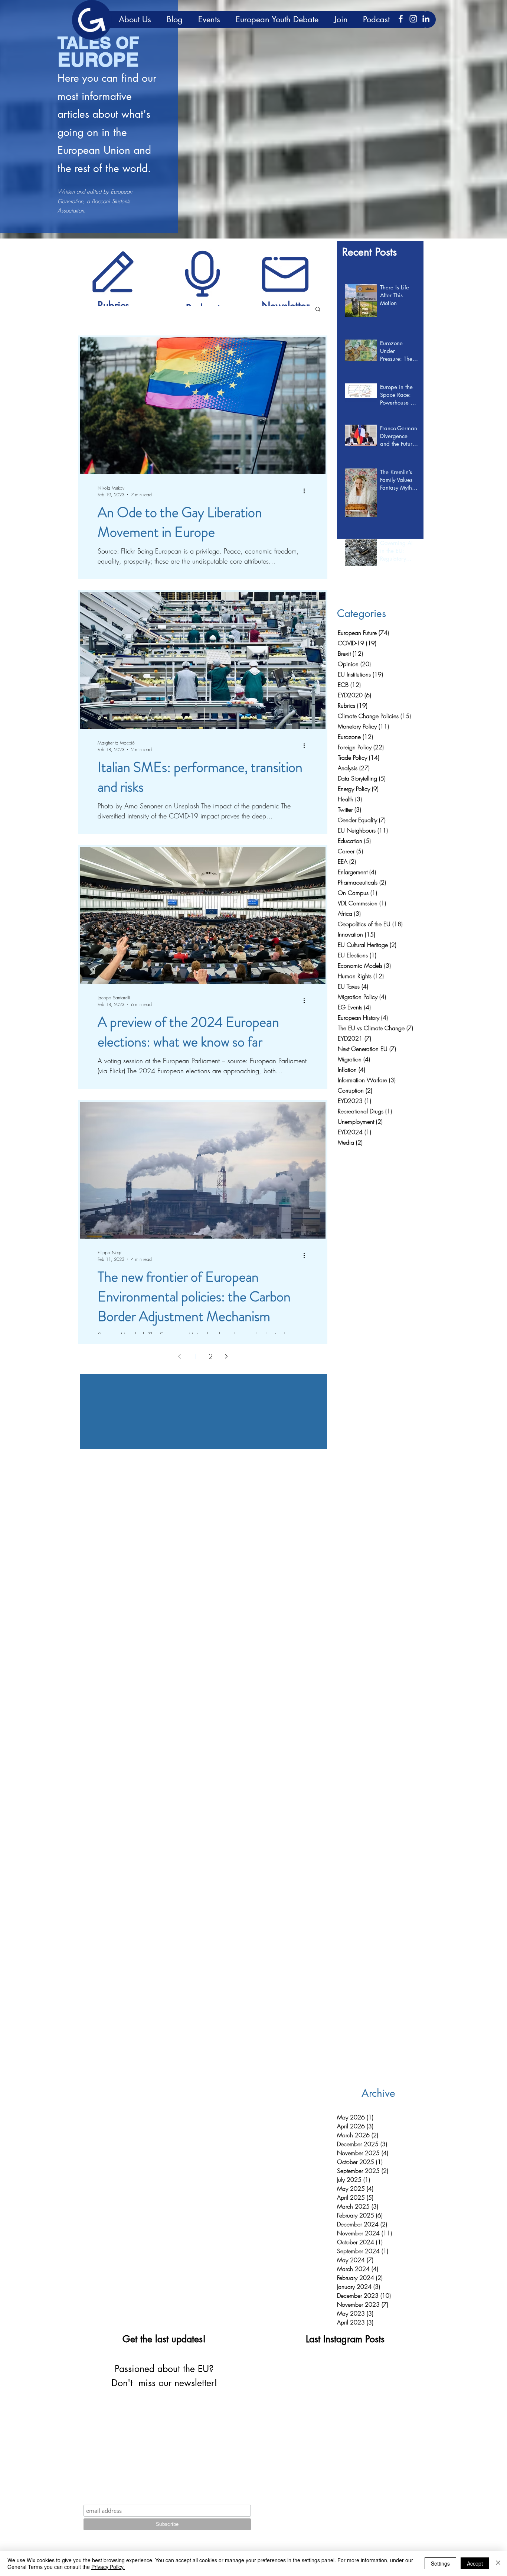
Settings (440, 2563)
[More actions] (307, 491)
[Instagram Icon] (413, 19)
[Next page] (226, 1356)
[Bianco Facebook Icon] (401, 19)
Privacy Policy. (108, 2567)
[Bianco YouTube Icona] (400, 2502)
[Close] (498, 2563)
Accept (475, 2563)
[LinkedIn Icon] (426, 19)
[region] (113, 271)
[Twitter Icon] (412, 2502)
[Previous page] (179, 1356)
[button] (318, 310)
